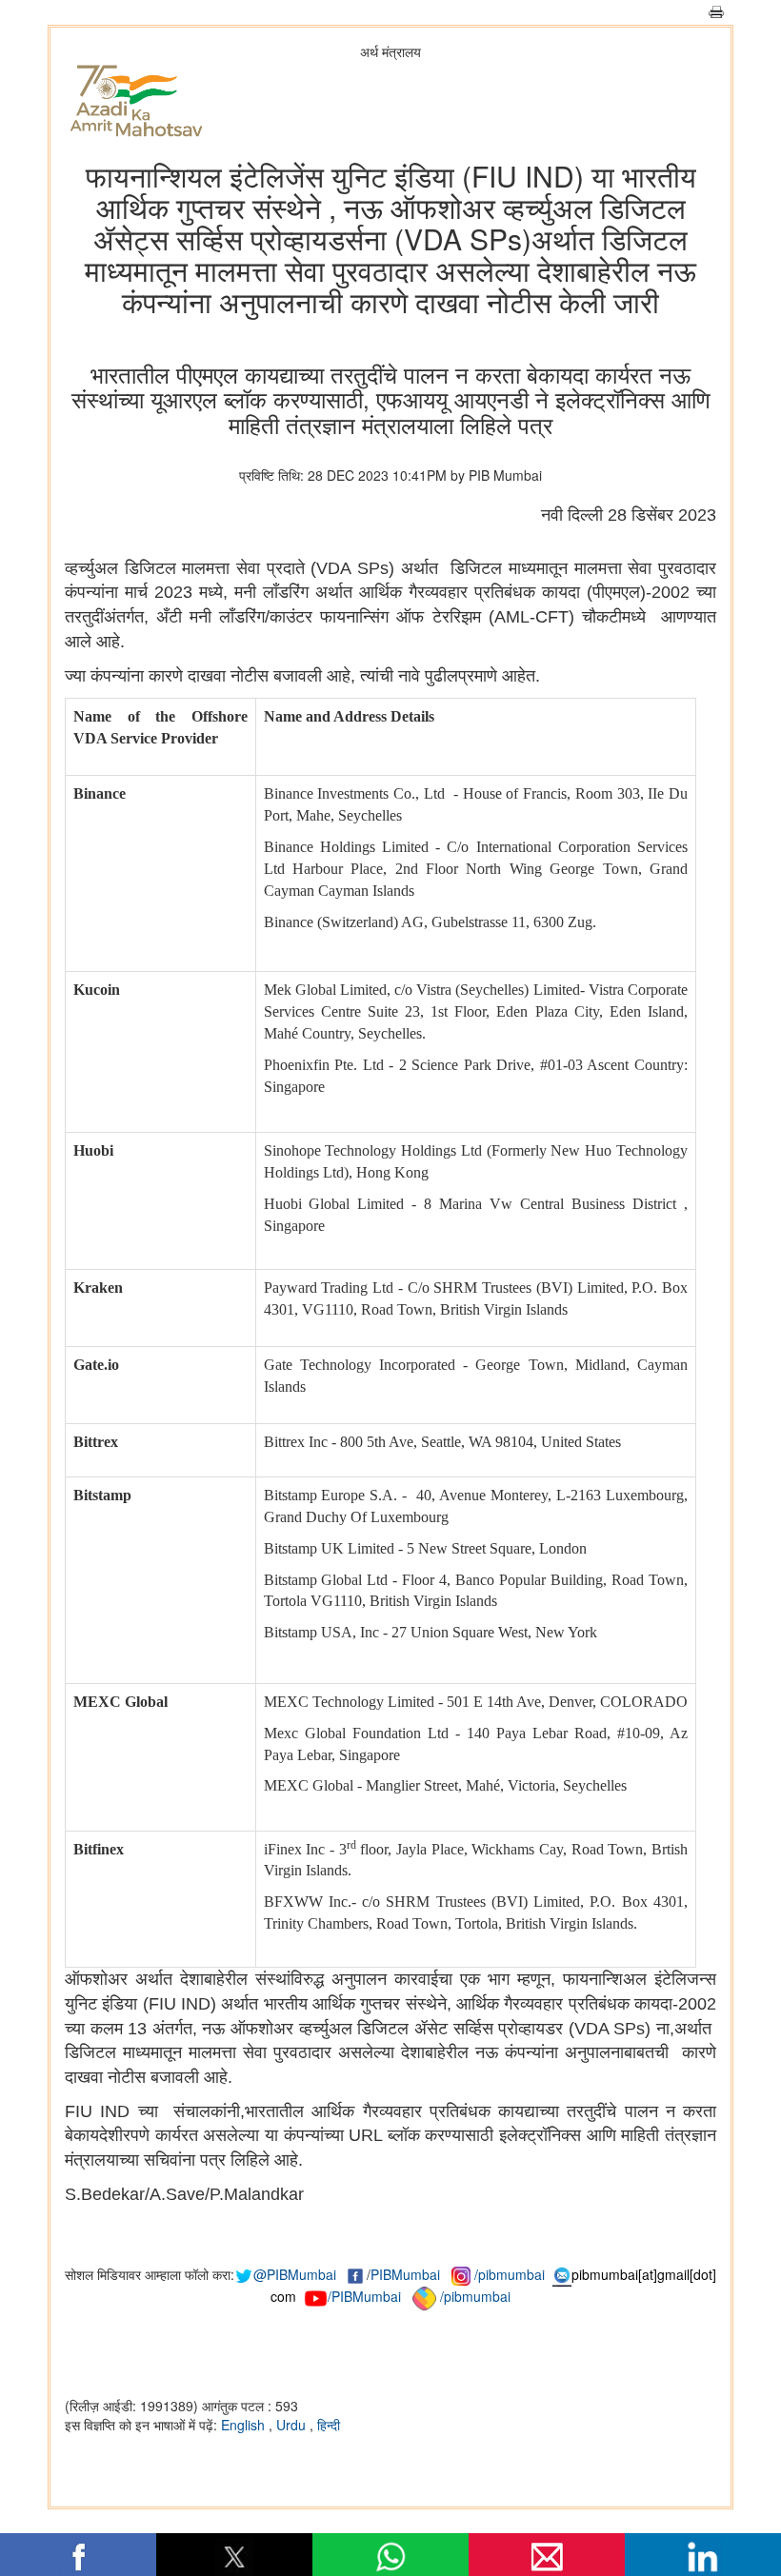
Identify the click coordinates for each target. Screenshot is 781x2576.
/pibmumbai (510, 2274)
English (245, 2425)
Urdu (293, 2425)
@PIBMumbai (295, 2274)
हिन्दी (329, 2425)
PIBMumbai (405, 2274)
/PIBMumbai (364, 2296)
